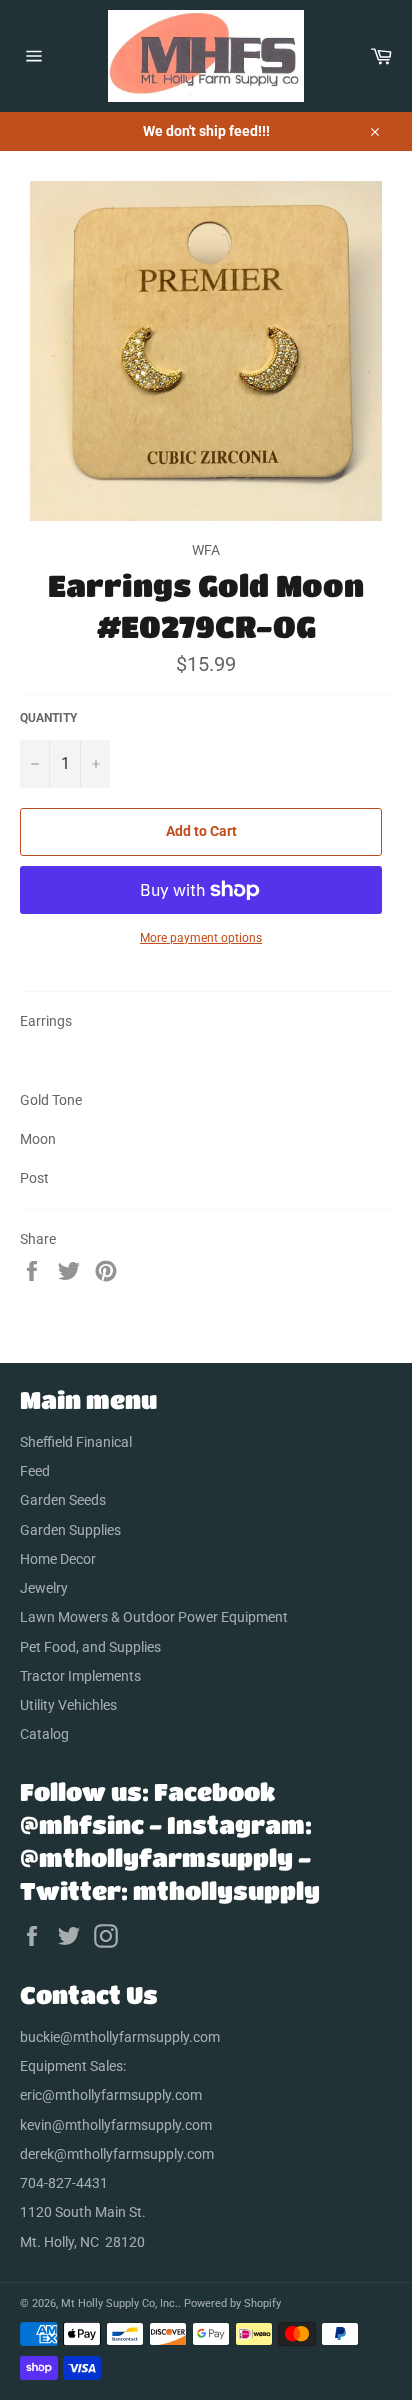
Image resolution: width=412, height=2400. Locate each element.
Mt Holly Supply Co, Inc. (119, 2303)
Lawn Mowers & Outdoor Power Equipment (154, 1617)
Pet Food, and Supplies (90, 1647)
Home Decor (58, 1559)
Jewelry (44, 1588)
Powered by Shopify (232, 2303)
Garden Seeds (63, 1500)
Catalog (44, 1734)
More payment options (201, 938)
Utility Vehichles (68, 1705)
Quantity (48, 718)
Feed (35, 1471)
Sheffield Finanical (76, 1442)
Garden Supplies (70, 1530)
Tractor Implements (80, 1676)
